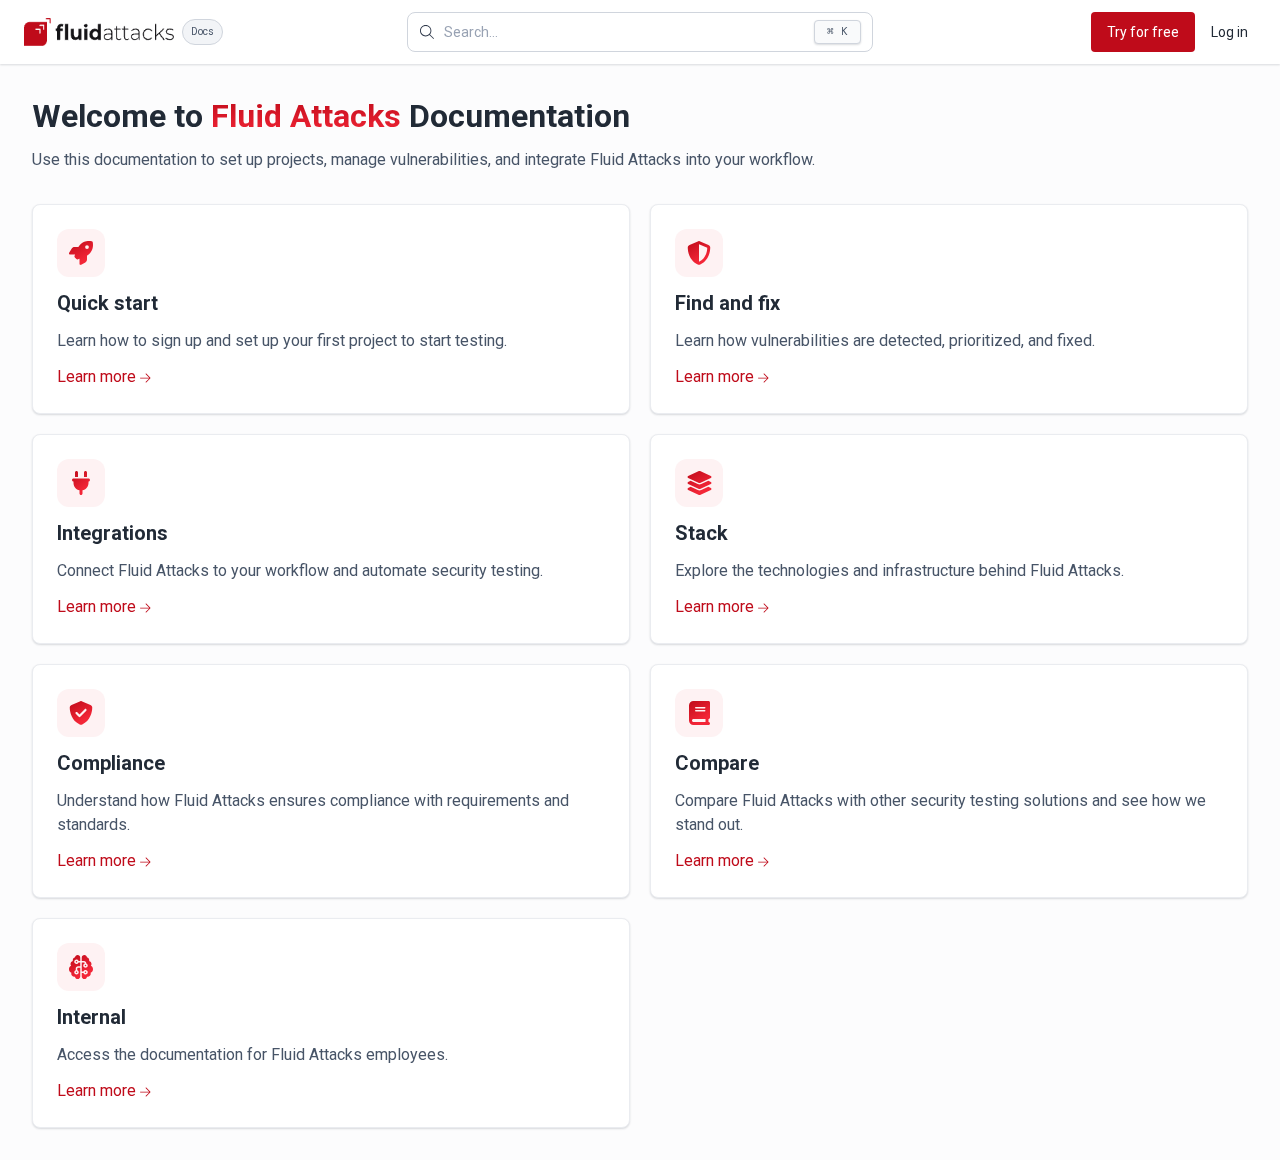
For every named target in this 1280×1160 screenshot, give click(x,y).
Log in (1229, 32)
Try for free (1143, 32)
